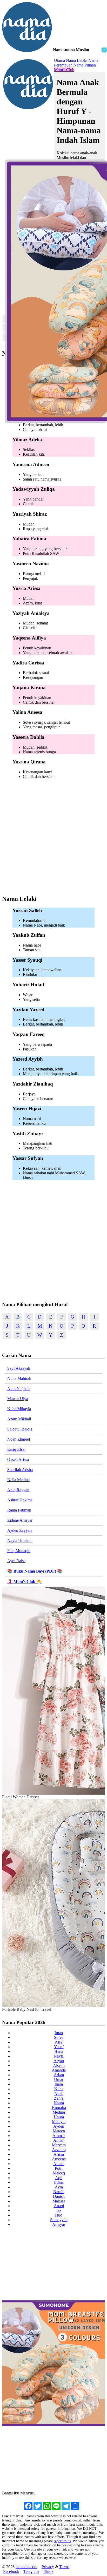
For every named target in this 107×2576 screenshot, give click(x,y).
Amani (59, 2164)
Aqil (59, 2178)
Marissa (59, 2201)
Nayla (59, 2056)
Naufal (59, 2192)
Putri (59, 2168)
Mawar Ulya (18, 1399)
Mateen (59, 2131)
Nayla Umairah (20, 1540)
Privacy (48, 2567)
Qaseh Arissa (18, 1459)
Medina (59, 2112)
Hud (59, 2215)
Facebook (11, 2571)
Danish (59, 2196)
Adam (59, 2075)
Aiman (59, 2140)
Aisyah (59, 2065)
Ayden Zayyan (19, 1530)
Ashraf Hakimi (19, 1500)
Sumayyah (59, 2220)
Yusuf (59, 2047)
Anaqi (59, 2206)
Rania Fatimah (19, 1510)
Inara (59, 2084)
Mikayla (59, 2122)
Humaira (59, 2108)
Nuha (59, 2089)
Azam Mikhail (19, 1419)
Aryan (59, 2061)
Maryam (59, 2145)
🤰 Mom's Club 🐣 (24, 1582)
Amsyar (59, 2224)
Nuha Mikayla (19, 1409)
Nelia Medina (18, 1480)
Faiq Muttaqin (19, 1551)
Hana (59, 2051)
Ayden (59, 2126)
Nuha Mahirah (19, 1378)
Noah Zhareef (19, 1439)
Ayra (59, 2187)
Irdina (59, 2182)
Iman (59, 2033)
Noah (59, 2094)
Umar (59, 2079)
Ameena (59, 2159)
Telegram (31, 2571)
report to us (62, 2541)
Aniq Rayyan (18, 1490)
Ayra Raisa (16, 1561)
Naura (59, 2103)
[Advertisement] (53, 103)
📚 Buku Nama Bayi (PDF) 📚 (35, 1571)
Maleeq (59, 2173)
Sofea (59, 2037)
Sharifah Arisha (20, 1470)
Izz (59, 2210)
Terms (64, 2567)
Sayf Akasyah (19, 1368)
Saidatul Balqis (20, 1429)
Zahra (59, 2098)
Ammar (59, 2136)
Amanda (59, 2070)
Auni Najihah (18, 1389)
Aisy (59, 2042)
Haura (59, 2117)
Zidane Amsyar (20, 1520)
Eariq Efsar (16, 1449)
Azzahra (59, 2150)
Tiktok (48, 2571)
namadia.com (26, 2567)
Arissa (59, 2154)
